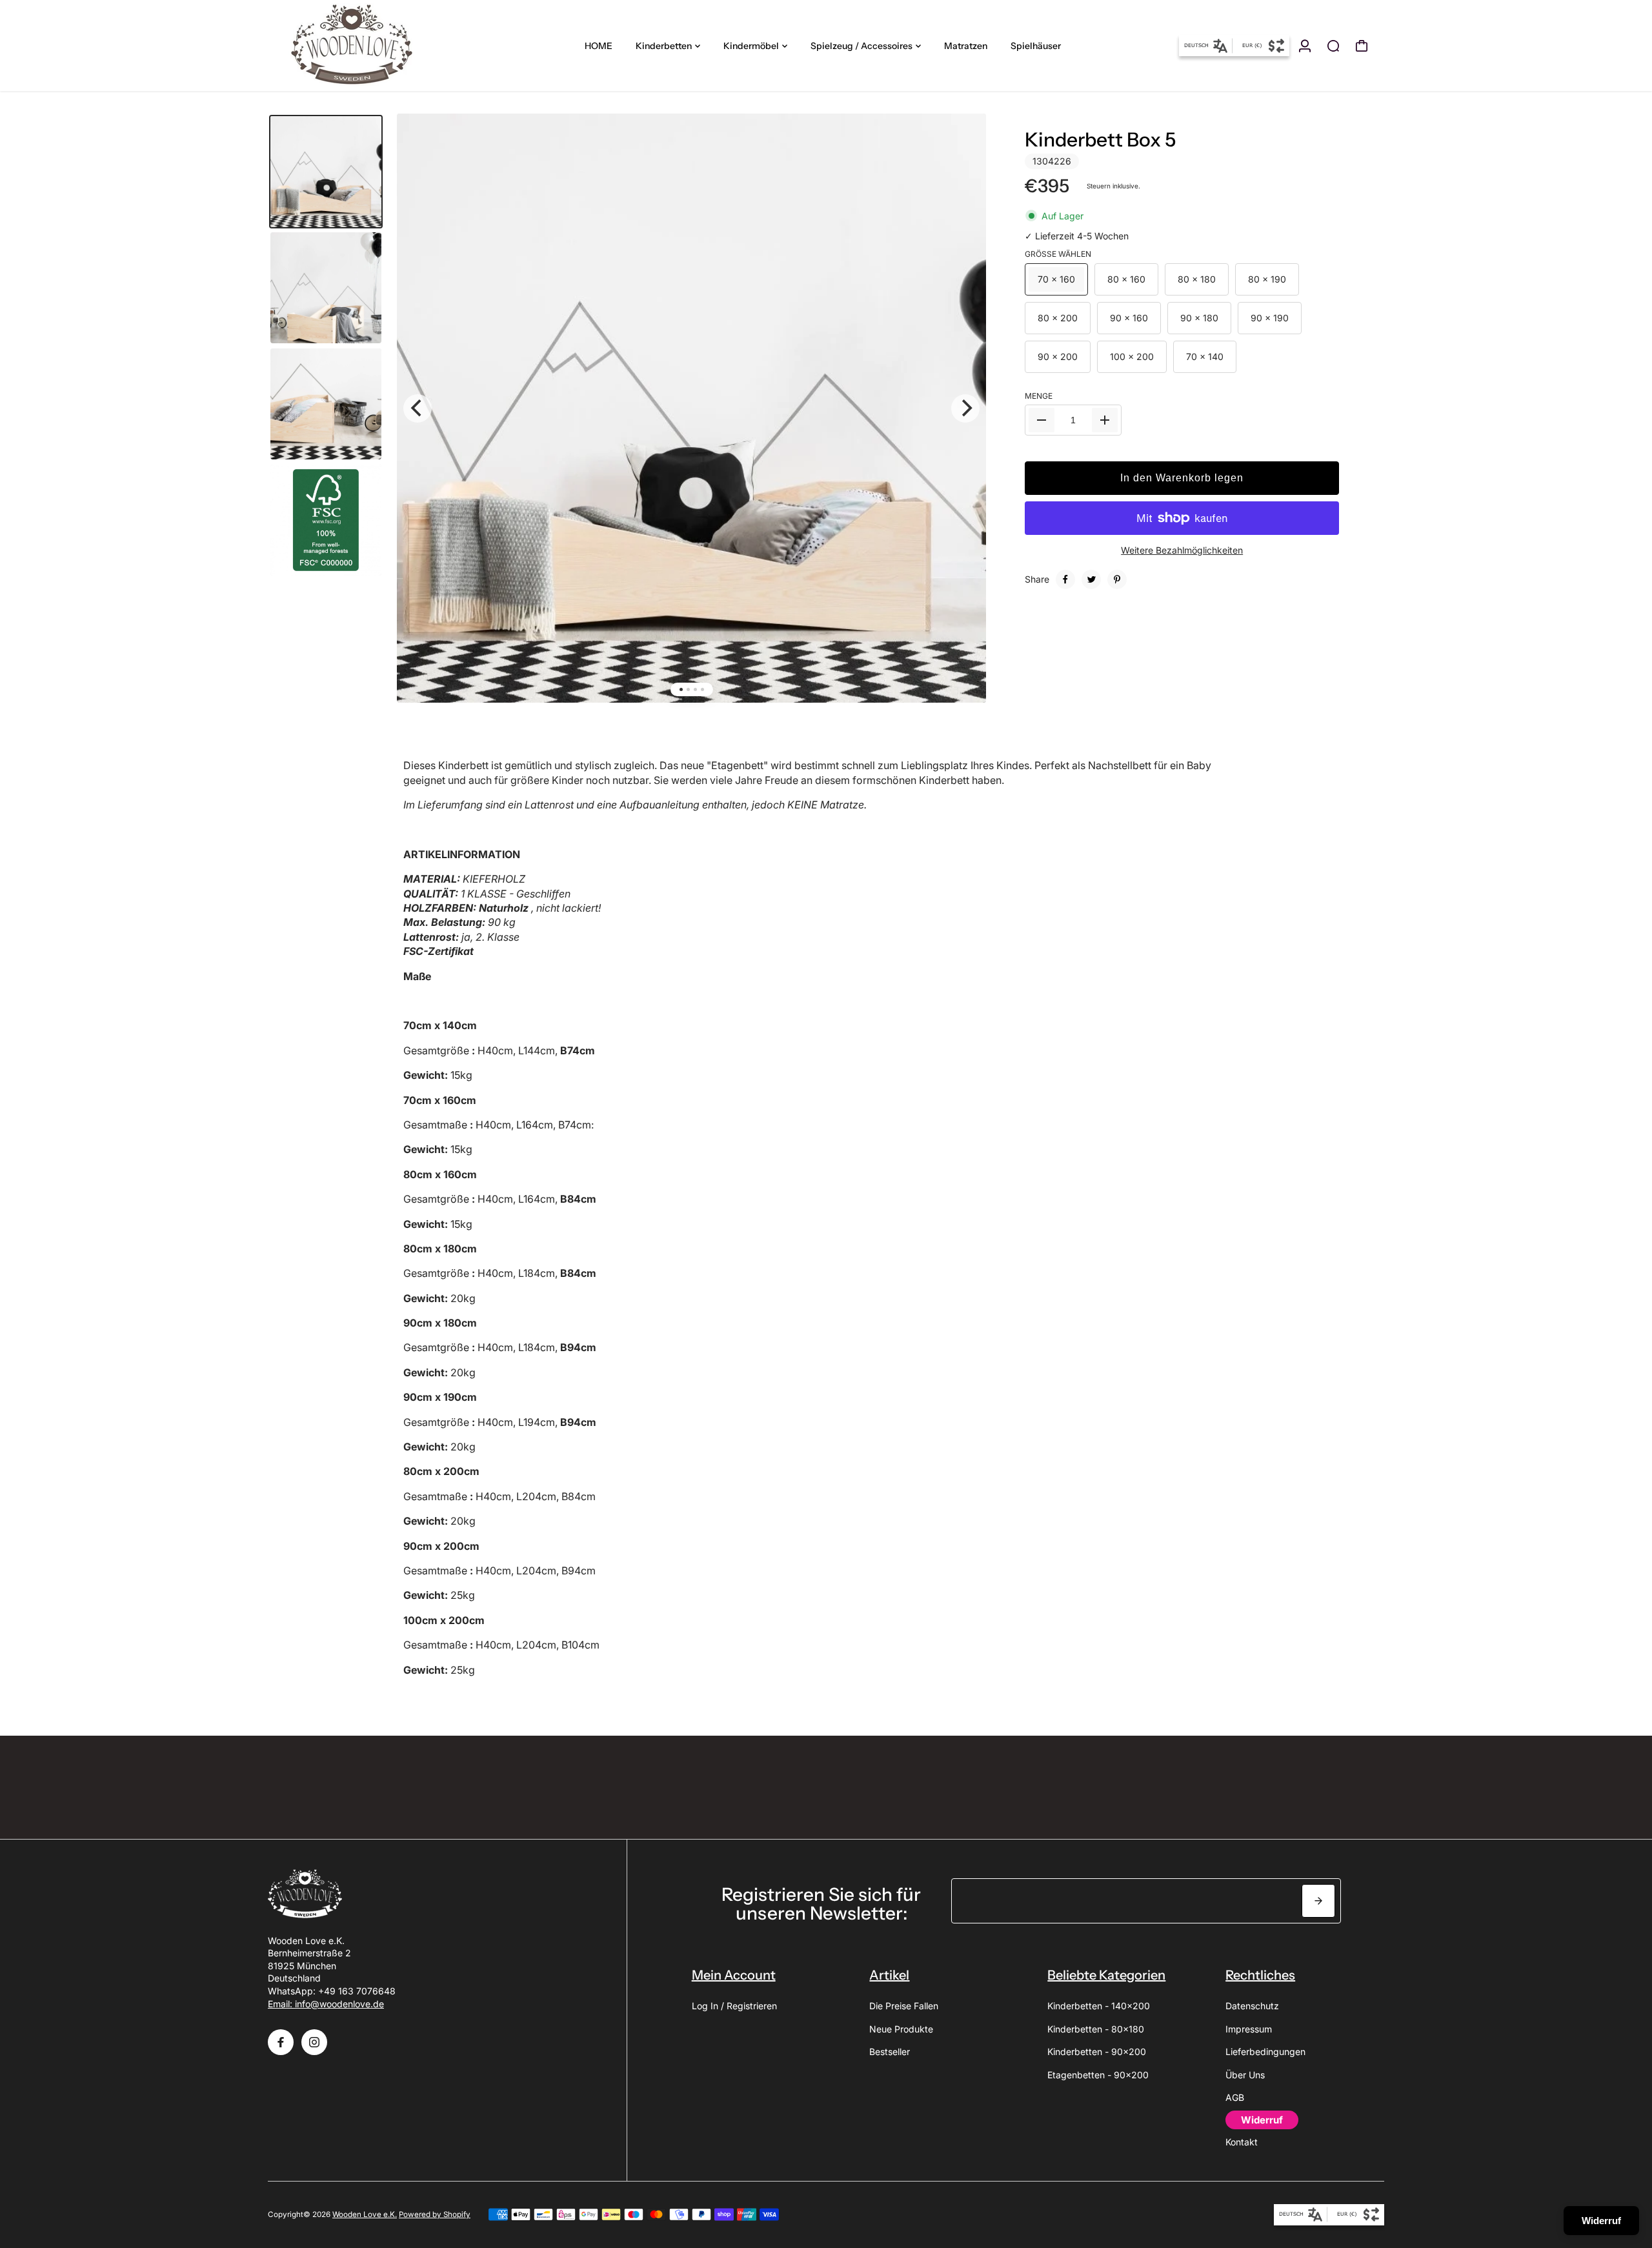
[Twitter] (1091, 579)
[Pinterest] (1117, 579)
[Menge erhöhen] (1105, 420)
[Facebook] (1065, 579)
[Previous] (418, 408)
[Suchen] (1333, 46)
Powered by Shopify (435, 2214)
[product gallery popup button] (962, 147)
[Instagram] (314, 2042)
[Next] (965, 408)
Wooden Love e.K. (365, 2214)
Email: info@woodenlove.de (326, 2004)
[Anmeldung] (1305, 46)
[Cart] (1362, 46)
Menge (1039, 396)
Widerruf (1601, 2221)
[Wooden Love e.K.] (358, 45)
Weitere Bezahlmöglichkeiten (1182, 550)
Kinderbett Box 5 (1100, 140)
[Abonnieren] (1318, 1901)
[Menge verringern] (1042, 420)
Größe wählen (1058, 254)
